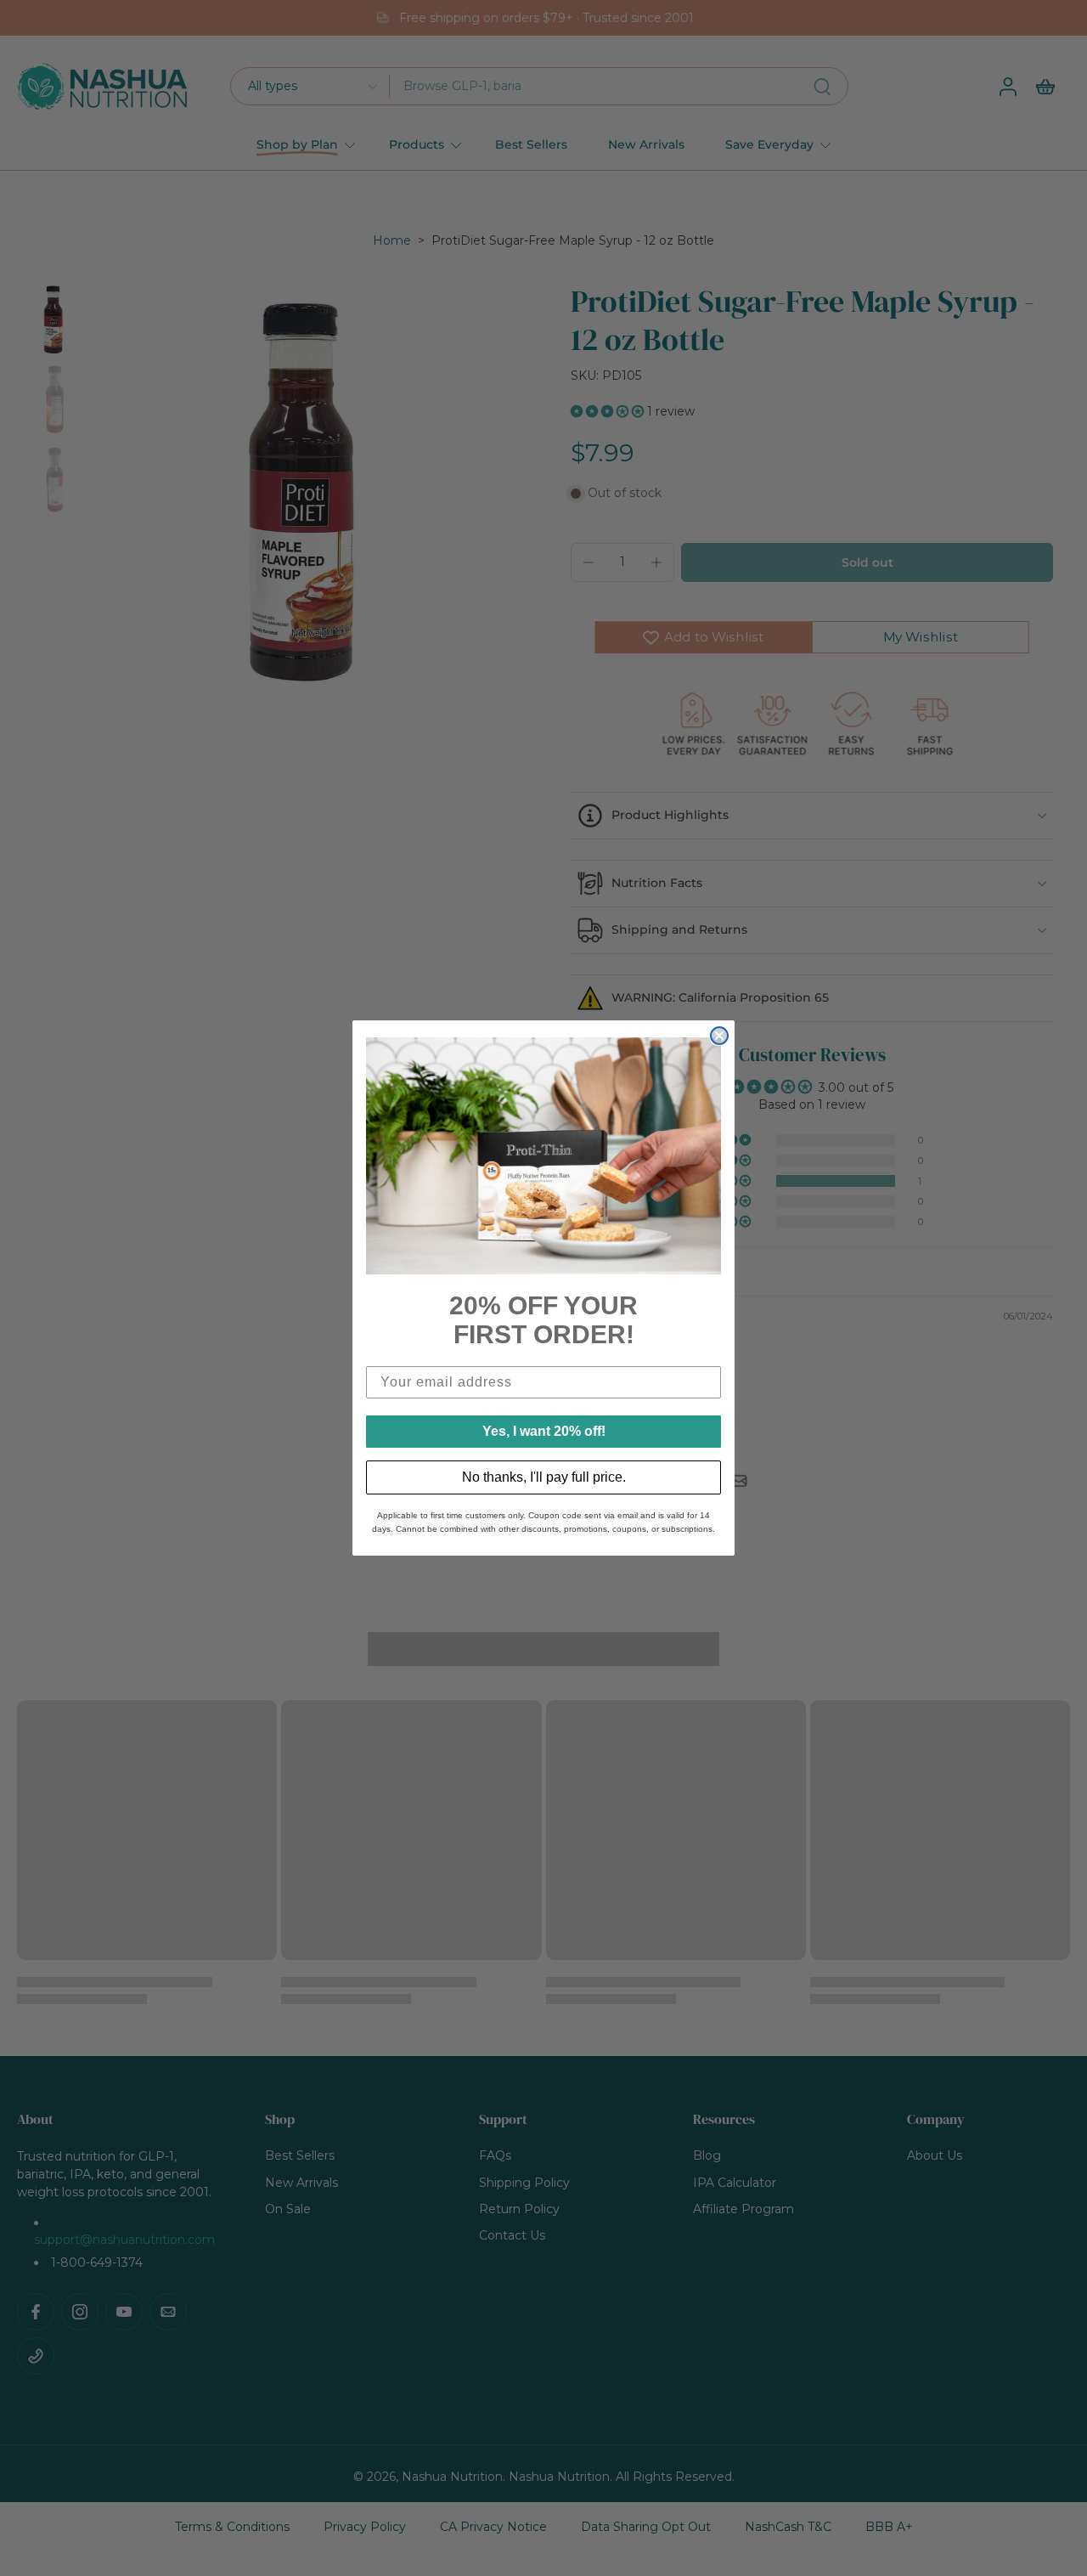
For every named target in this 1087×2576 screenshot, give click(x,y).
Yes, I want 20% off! (544, 1431)
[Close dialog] (719, 1036)
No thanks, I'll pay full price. (544, 1477)
